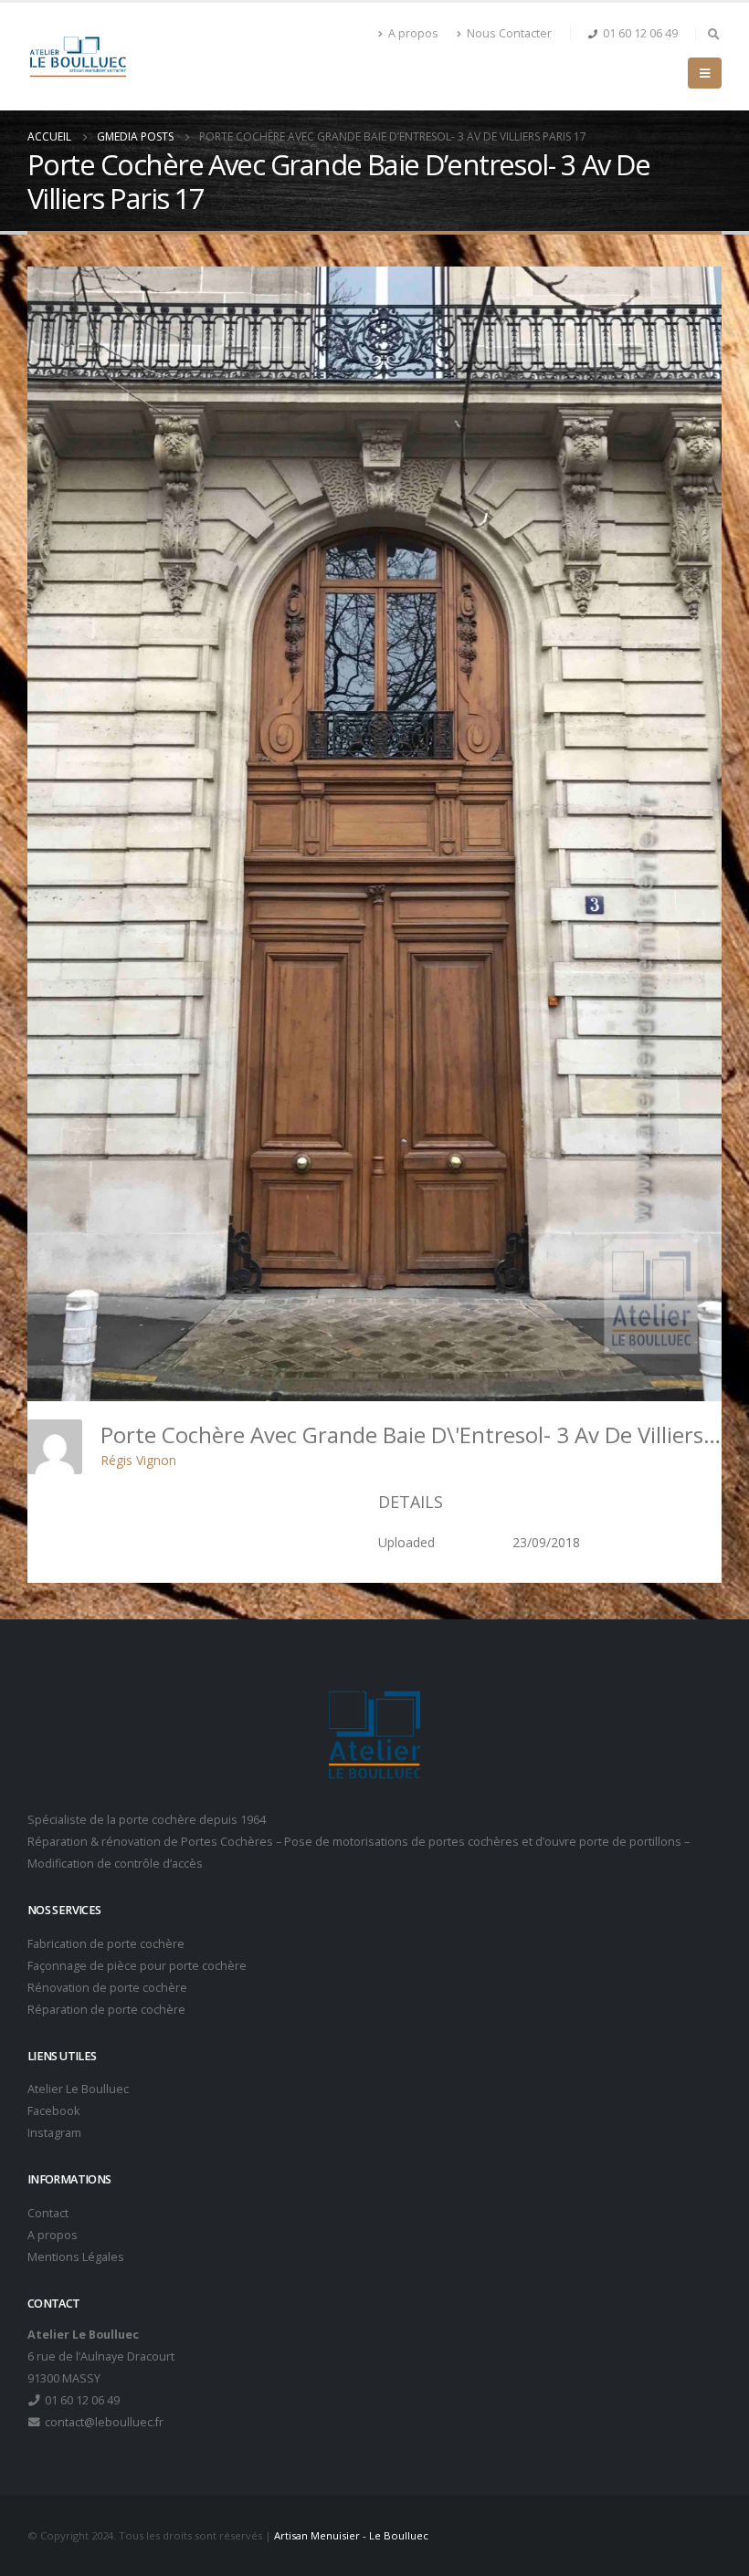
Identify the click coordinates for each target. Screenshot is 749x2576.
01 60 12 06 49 (640, 33)
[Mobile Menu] (705, 73)
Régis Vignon (138, 1460)
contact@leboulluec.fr (103, 2422)
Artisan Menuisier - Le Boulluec (351, 2535)
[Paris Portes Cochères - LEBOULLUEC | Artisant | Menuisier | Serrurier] (78, 57)
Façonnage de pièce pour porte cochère (137, 1966)
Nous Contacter (509, 33)
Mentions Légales (76, 2257)
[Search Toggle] (713, 34)
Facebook (53, 2111)
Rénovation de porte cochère (107, 1988)
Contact (48, 2213)
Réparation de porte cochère (106, 2010)
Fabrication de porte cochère (106, 1944)
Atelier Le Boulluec (78, 2089)
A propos (413, 33)
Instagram (54, 2133)
